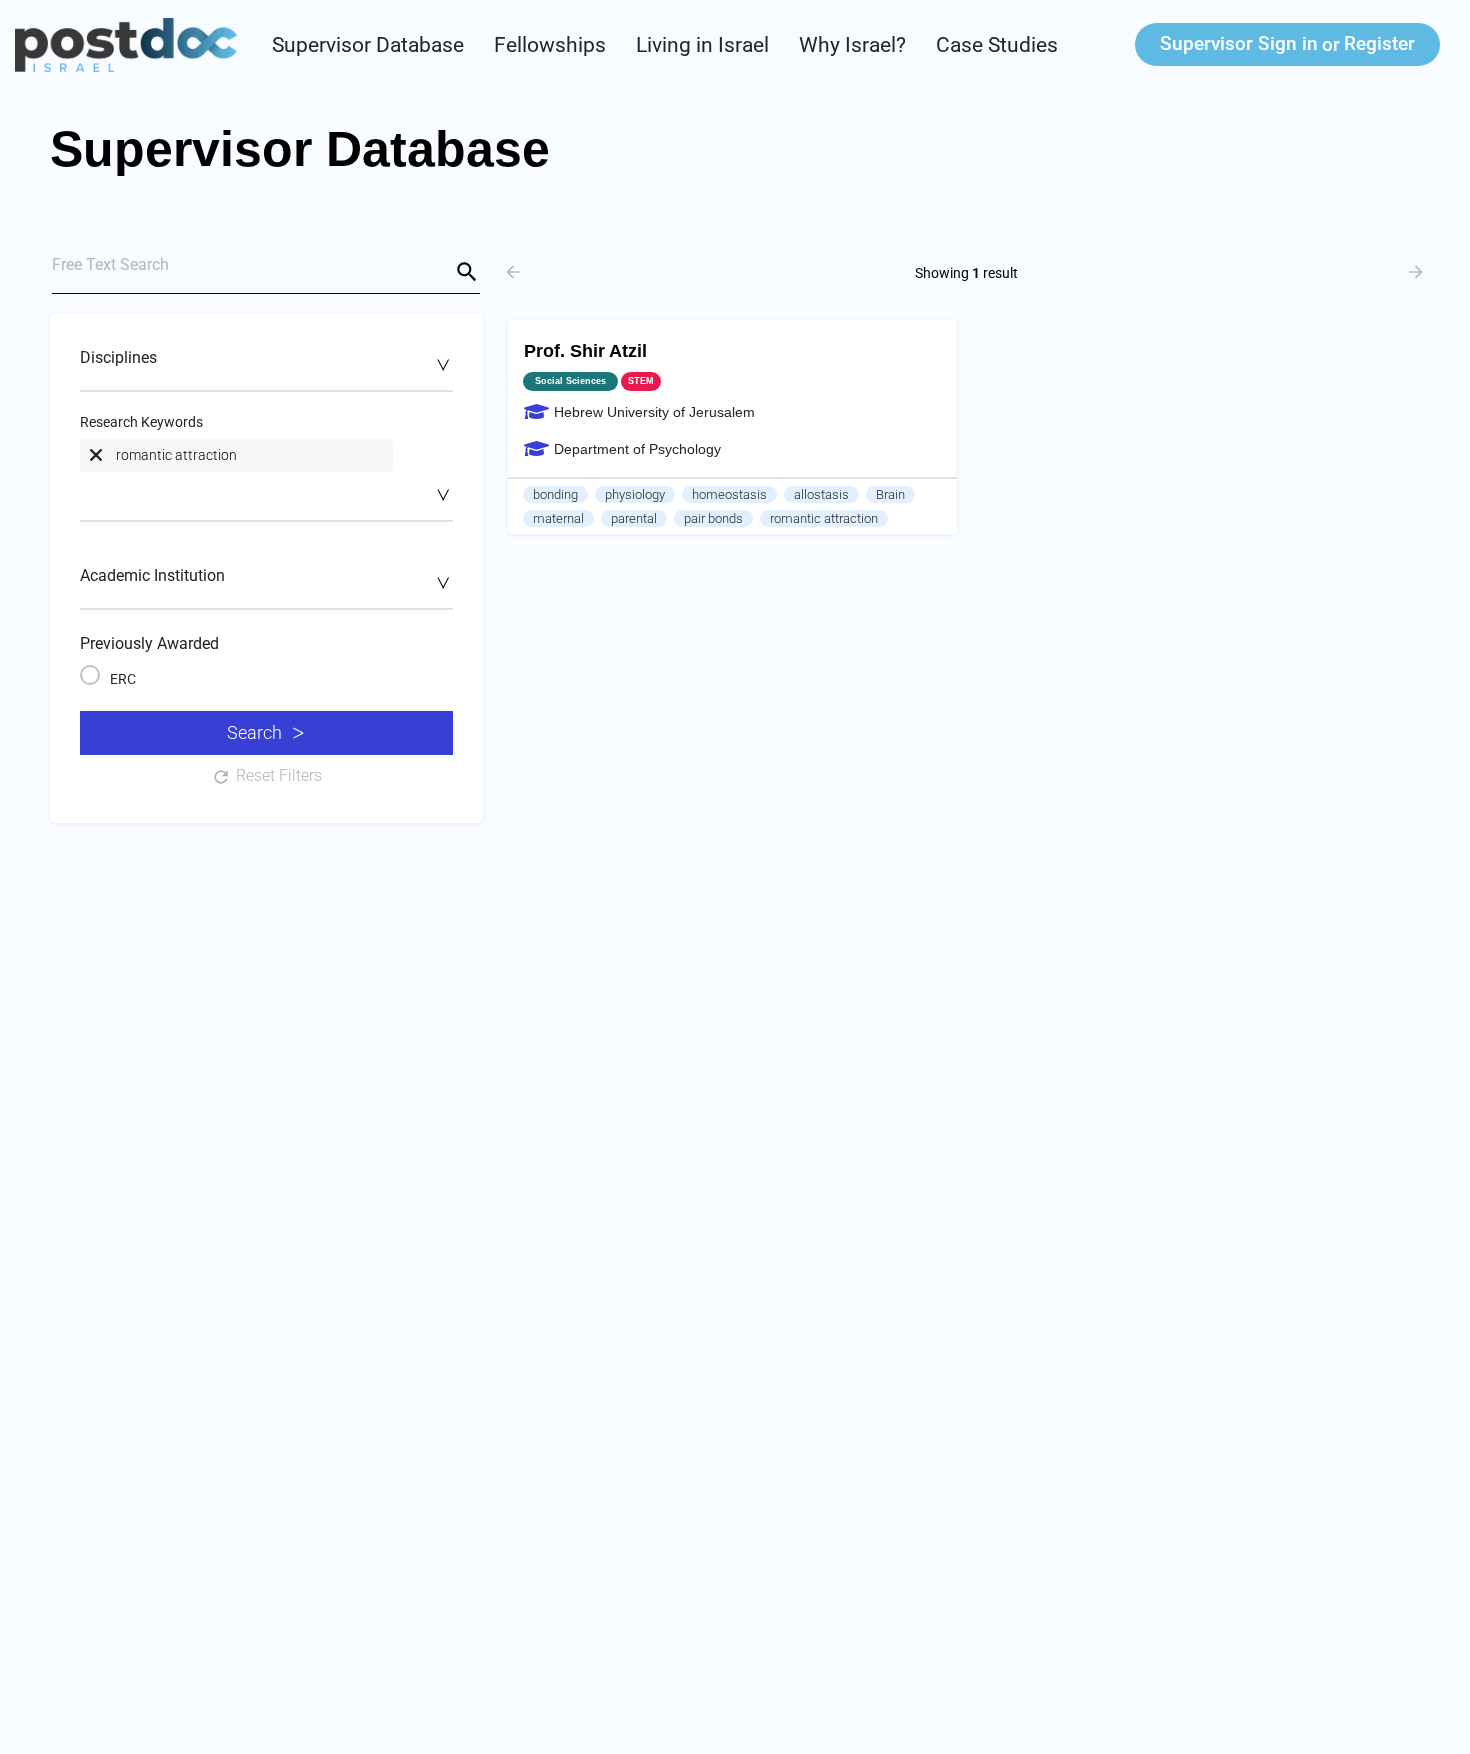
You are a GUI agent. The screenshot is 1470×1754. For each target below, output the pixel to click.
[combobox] (266, 368)
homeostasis (729, 494)
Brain (890, 494)
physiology (635, 494)
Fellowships (550, 45)
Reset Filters (279, 775)
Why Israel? (852, 45)
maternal (558, 518)
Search (254, 732)
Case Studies (997, 45)
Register (1379, 43)
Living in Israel (702, 45)
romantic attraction (824, 518)
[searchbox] (264, 364)
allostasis (821, 494)
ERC (123, 679)
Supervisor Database (368, 45)
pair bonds (713, 518)
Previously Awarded (149, 643)
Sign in (1239, 43)
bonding (555, 494)
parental (634, 518)
